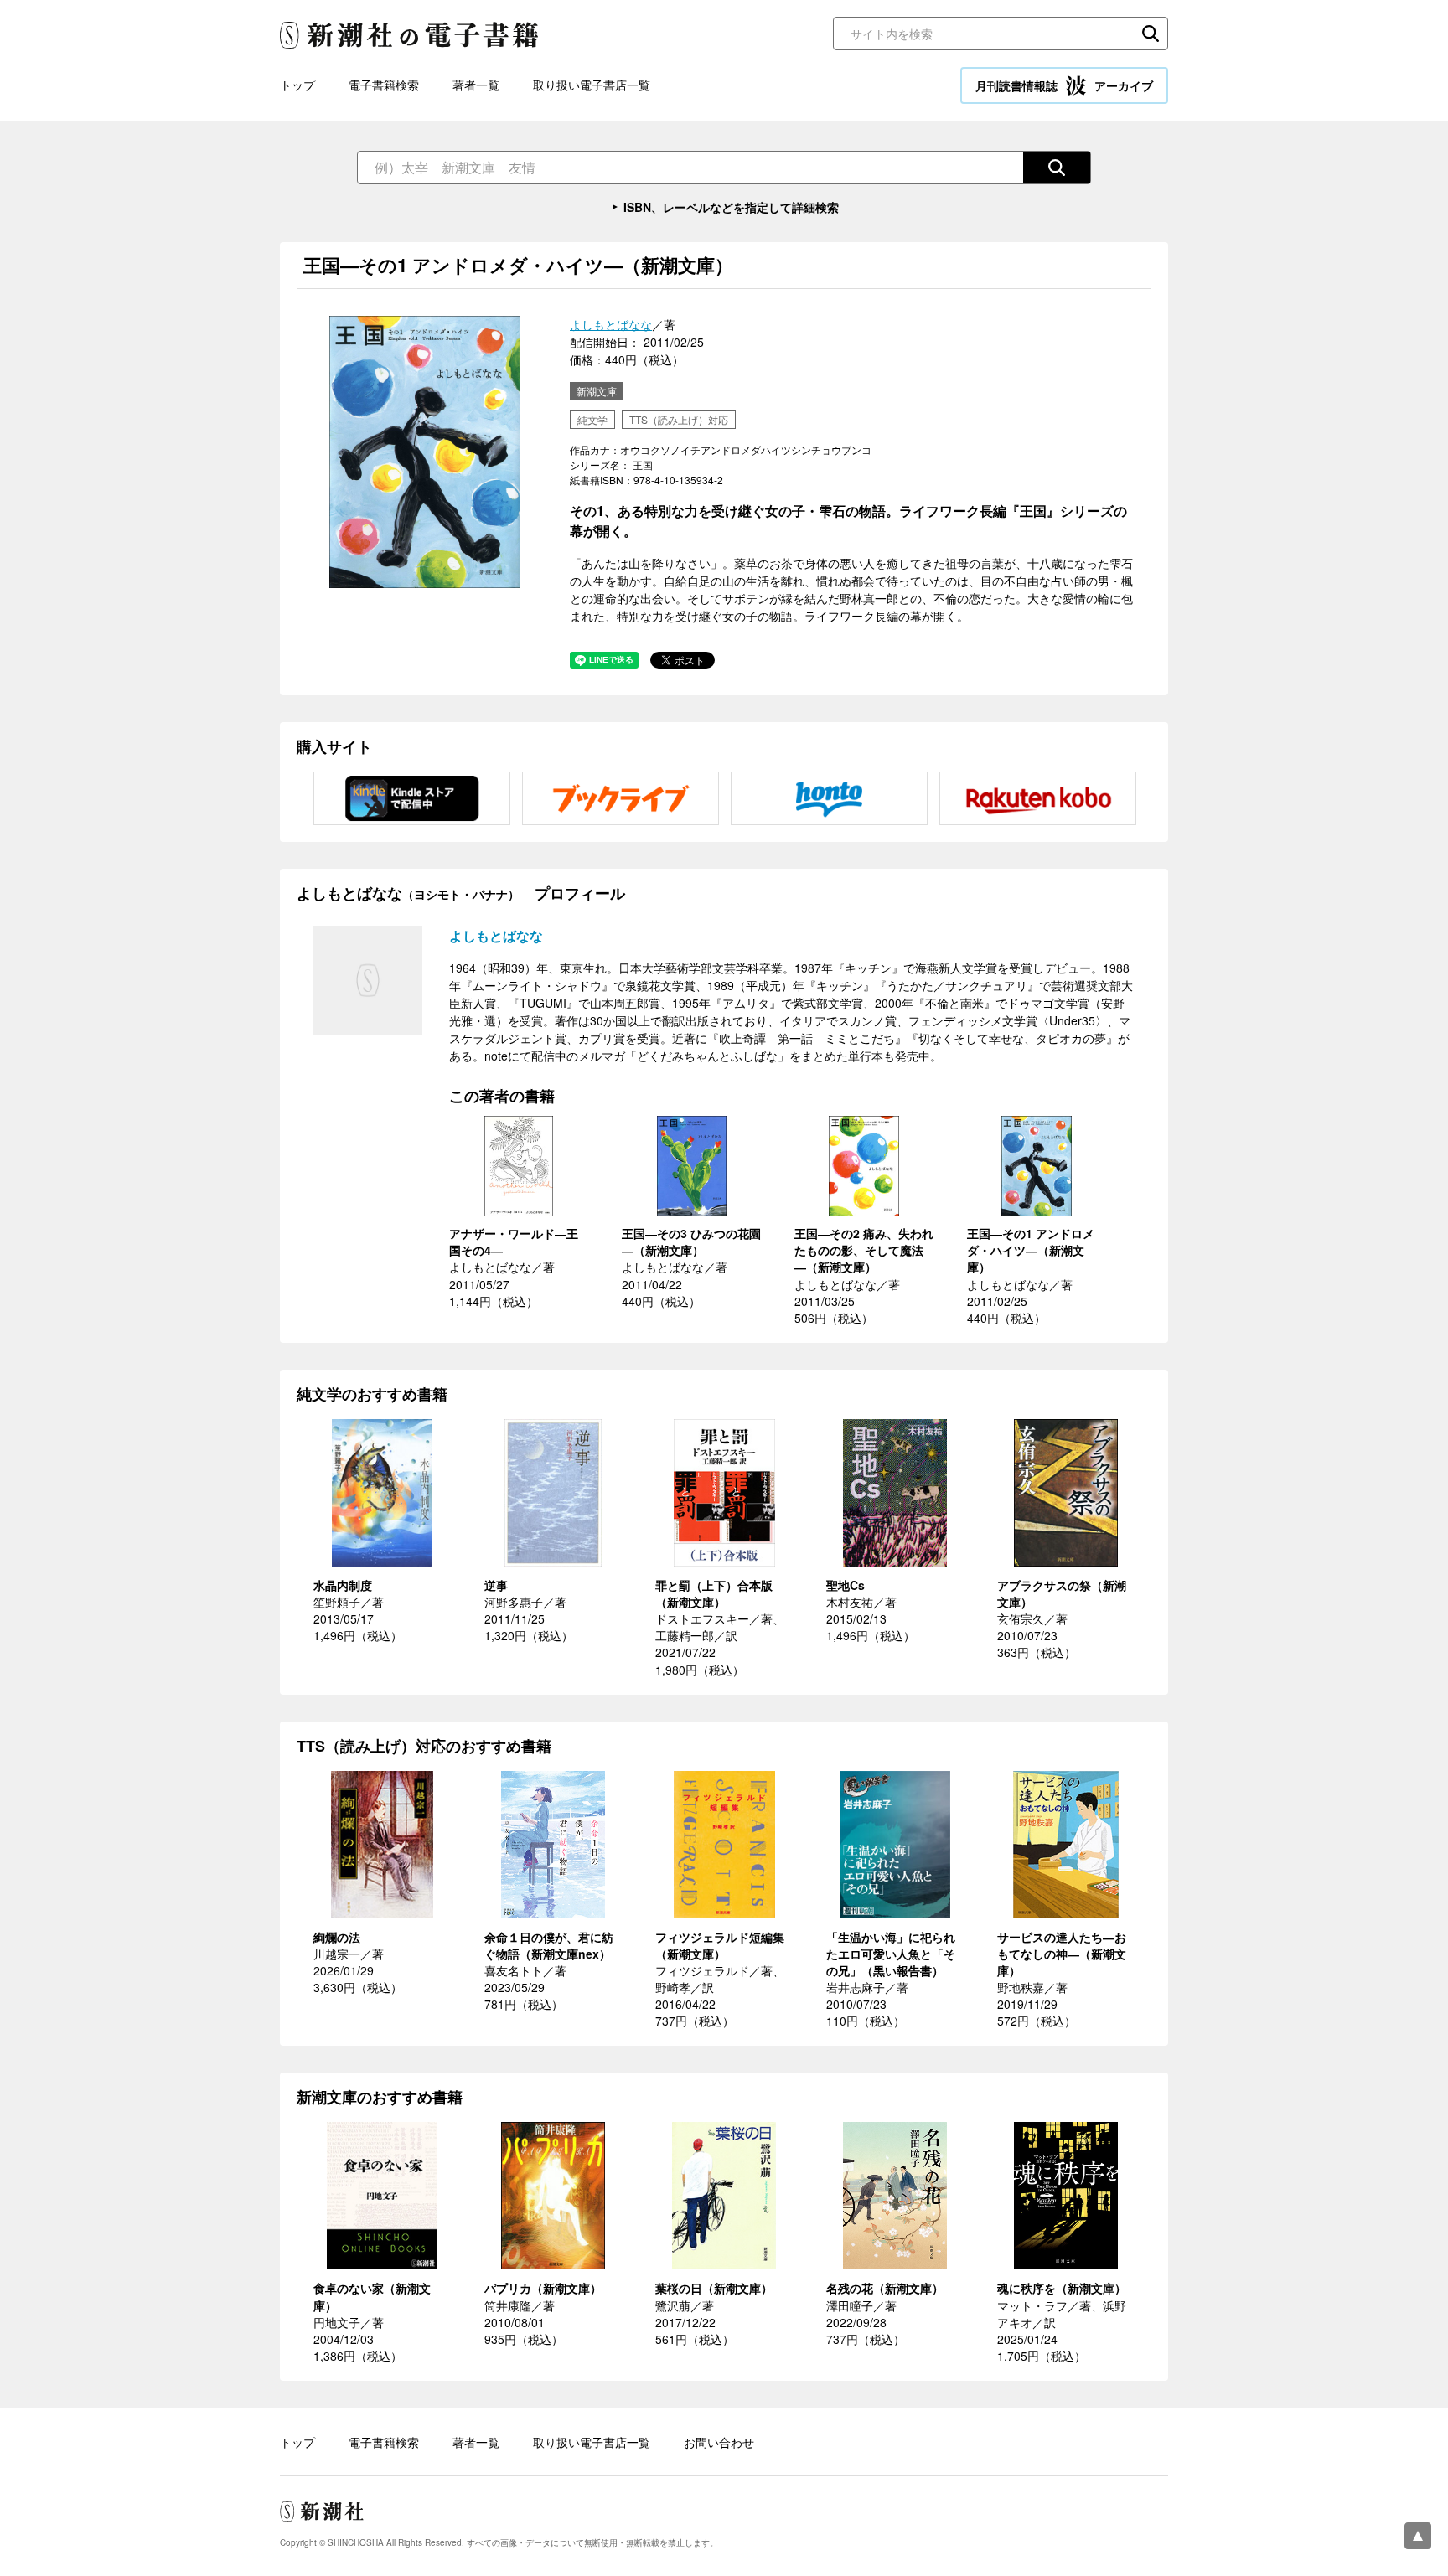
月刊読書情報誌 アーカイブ (1064, 85)
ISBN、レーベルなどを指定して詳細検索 (731, 207)
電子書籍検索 (384, 85)
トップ (297, 85)
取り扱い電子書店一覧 (592, 85)
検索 (1151, 34)
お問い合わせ (719, 2442)
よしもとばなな (611, 324)
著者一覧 (476, 85)
